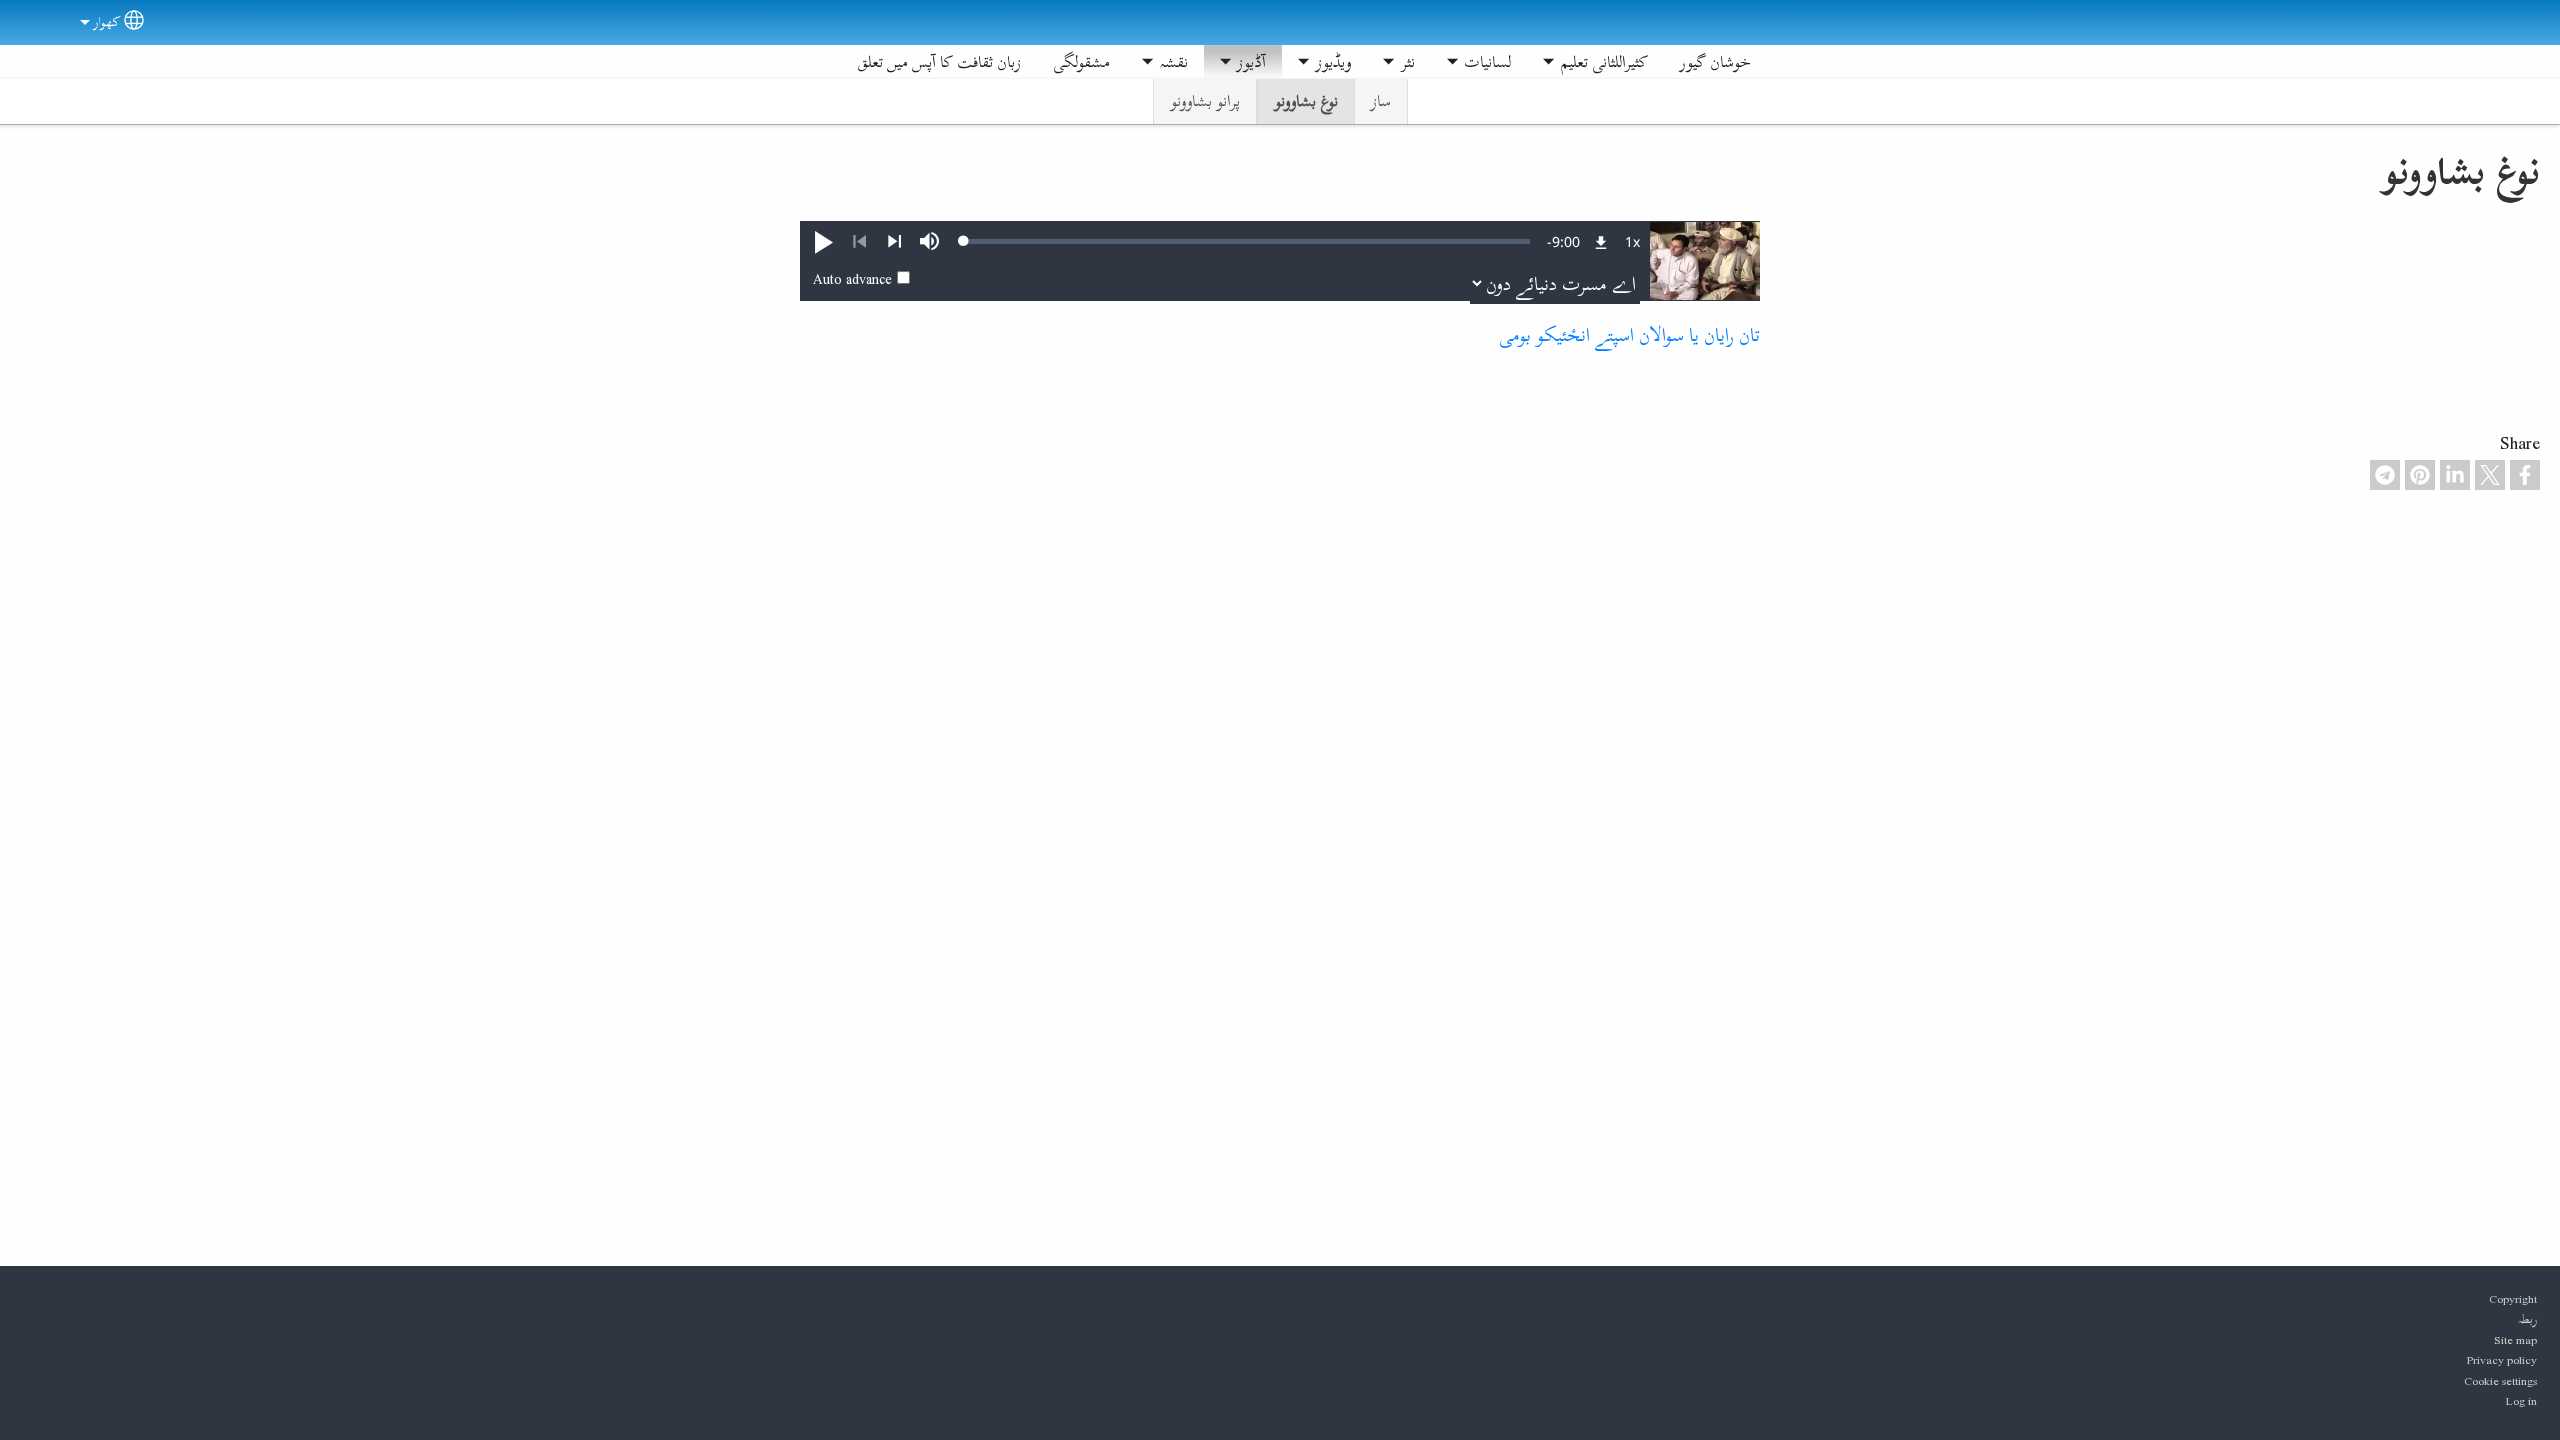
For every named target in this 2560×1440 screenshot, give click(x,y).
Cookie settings (2500, 1381)
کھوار (107, 21)
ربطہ (2527, 1319)
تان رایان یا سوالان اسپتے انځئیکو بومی (1629, 334)
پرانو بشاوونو (1205, 101)
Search (817, 62)
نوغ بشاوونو (1306, 101)
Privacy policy (2502, 1360)
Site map (2515, 1340)
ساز (1381, 101)
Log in (2521, 1401)
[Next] (894, 242)
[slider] (1247, 241)
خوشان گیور (1715, 62)
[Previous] (859, 242)
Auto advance (852, 279)
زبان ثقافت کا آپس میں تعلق (939, 62)
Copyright (2513, 1299)
